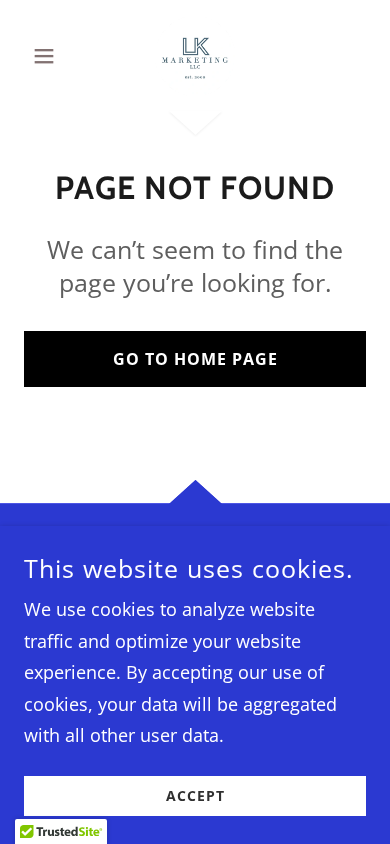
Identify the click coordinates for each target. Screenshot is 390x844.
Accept (195, 796)
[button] (49, 56)
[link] (195, 56)
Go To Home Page (195, 359)
